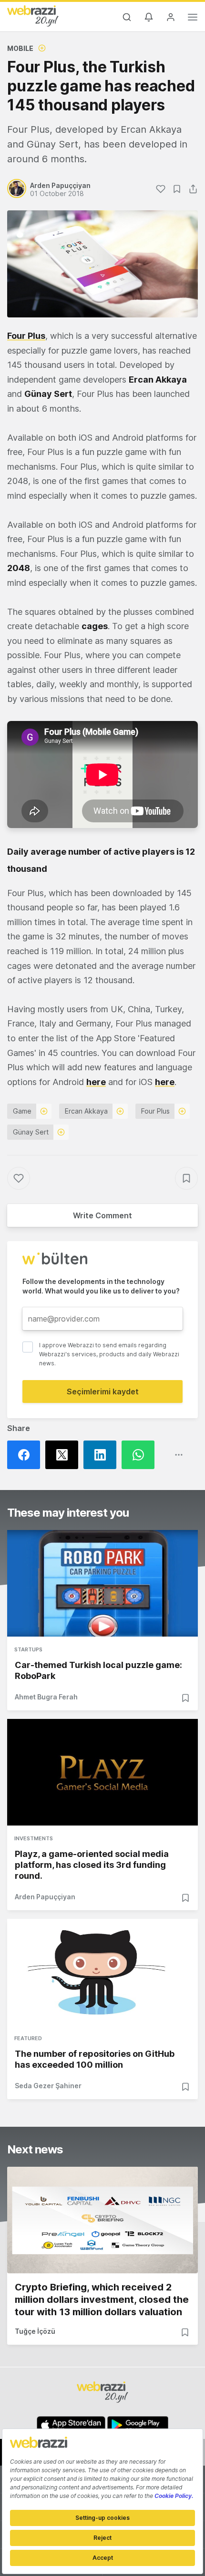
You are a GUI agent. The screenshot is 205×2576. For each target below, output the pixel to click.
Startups (28, 1649)
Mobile (20, 48)
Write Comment (102, 1215)
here (96, 1082)
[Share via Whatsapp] (141, 1455)
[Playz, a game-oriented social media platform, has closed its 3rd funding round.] (102, 1772)
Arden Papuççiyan (45, 1897)
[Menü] (193, 19)
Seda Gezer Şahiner (48, 2086)
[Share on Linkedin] (102, 1455)
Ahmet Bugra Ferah (46, 1697)
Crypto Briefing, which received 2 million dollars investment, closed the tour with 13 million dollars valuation (102, 2300)
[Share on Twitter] (64, 1455)
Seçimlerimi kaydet (103, 1392)
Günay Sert (31, 1132)
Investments (34, 1838)
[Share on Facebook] (26, 1455)
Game (22, 1111)
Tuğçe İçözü (35, 2331)
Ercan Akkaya (86, 1111)
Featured (28, 2038)
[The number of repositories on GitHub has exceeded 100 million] (102, 1972)
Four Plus (155, 1111)
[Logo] (33, 16)
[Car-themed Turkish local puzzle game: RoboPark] (102, 1583)
